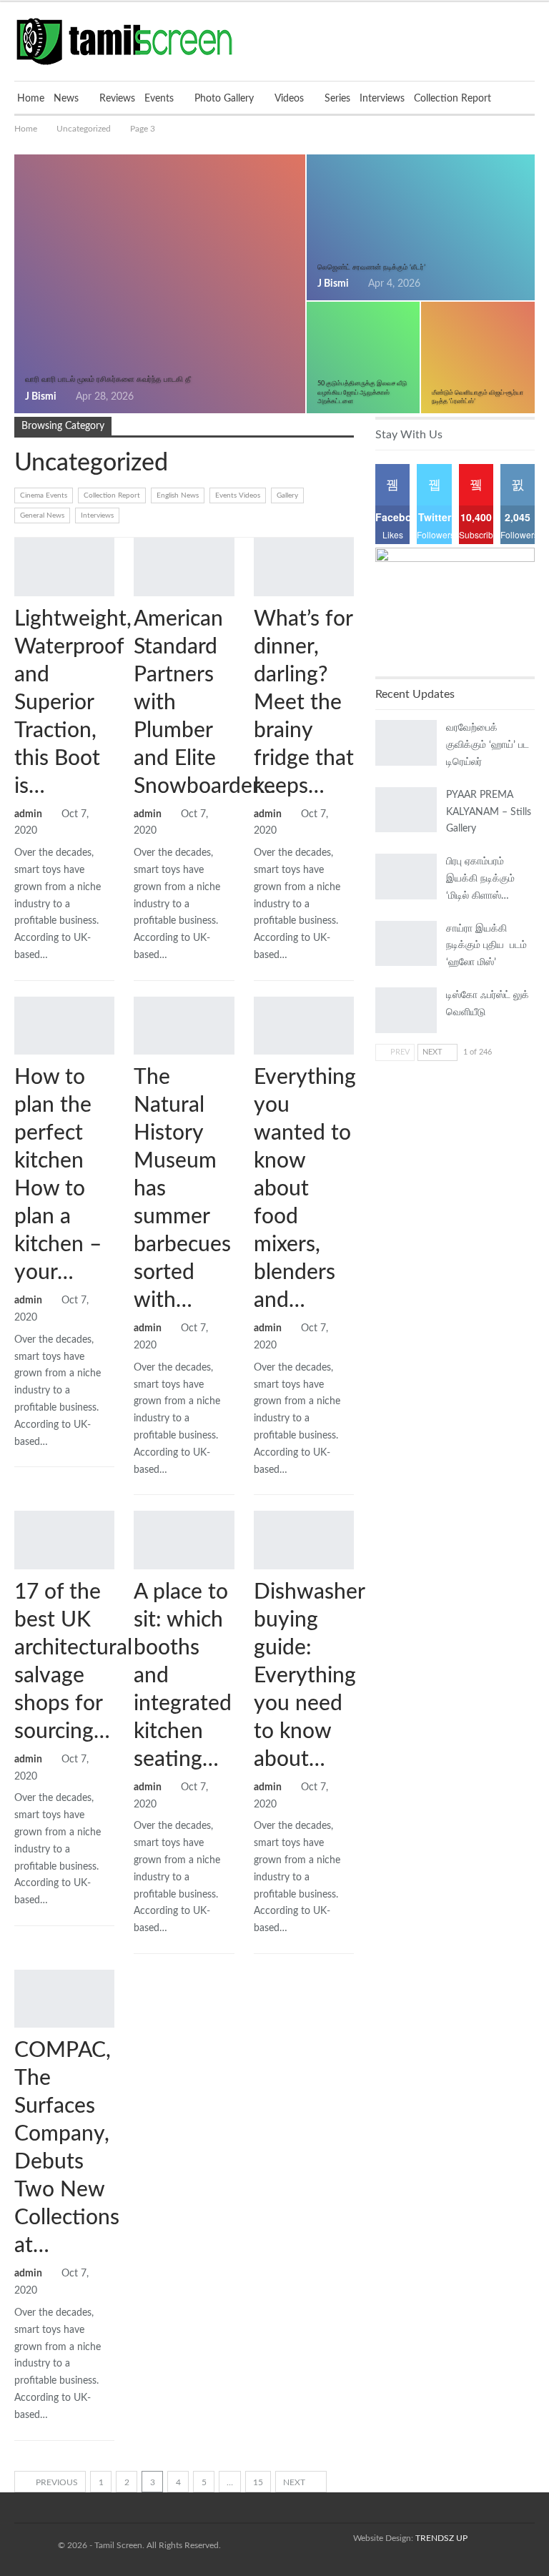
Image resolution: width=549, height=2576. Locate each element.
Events (159, 99)
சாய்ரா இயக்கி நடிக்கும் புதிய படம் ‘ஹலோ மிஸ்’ (486, 946)
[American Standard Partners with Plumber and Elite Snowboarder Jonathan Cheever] (184, 567)
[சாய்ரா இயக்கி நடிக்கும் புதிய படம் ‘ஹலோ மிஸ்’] (406, 944)
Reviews (117, 99)
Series (337, 99)
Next (295, 2482)
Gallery (287, 495)
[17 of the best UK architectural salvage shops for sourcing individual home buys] (64, 1540)
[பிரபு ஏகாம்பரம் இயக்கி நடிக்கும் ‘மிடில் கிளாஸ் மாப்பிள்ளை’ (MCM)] (406, 877)
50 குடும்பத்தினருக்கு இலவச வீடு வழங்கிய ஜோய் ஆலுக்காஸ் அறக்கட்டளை (362, 392)
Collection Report (452, 99)
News (66, 99)
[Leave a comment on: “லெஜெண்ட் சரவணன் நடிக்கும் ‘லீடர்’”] (519, 285)
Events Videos (238, 495)
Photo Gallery (224, 99)
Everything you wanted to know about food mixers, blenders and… (305, 1189)
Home (31, 99)
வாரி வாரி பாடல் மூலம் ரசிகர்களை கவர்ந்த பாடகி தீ (108, 379)
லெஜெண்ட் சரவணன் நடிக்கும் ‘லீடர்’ (371, 267)
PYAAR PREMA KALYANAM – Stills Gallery (489, 812)
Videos (289, 99)
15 (258, 2482)
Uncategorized (19, 539)
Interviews (382, 99)
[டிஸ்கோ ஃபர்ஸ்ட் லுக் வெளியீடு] (406, 1010)
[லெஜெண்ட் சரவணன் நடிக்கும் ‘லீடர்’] (421, 227)
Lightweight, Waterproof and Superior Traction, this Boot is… (73, 703)
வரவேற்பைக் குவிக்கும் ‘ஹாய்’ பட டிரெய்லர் (488, 745)
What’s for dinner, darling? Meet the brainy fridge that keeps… (304, 703)
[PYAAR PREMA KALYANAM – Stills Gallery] (406, 810)
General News (42, 515)
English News (178, 495)
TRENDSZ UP (441, 2538)
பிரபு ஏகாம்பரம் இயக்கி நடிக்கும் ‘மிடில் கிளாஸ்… (480, 879)
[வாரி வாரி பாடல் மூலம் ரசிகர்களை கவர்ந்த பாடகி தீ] (160, 284)
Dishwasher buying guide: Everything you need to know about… (309, 1676)
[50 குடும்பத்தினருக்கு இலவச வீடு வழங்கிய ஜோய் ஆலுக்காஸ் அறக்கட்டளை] (363, 357)
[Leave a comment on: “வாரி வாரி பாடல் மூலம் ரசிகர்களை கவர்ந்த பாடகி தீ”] (290, 398)
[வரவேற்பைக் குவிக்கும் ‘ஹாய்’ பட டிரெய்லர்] (406, 743)
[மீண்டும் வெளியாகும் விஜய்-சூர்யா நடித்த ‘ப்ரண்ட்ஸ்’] (478, 357)
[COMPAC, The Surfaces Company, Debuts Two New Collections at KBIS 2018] (64, 1999)
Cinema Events (44, 495)
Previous (56, 2482)
